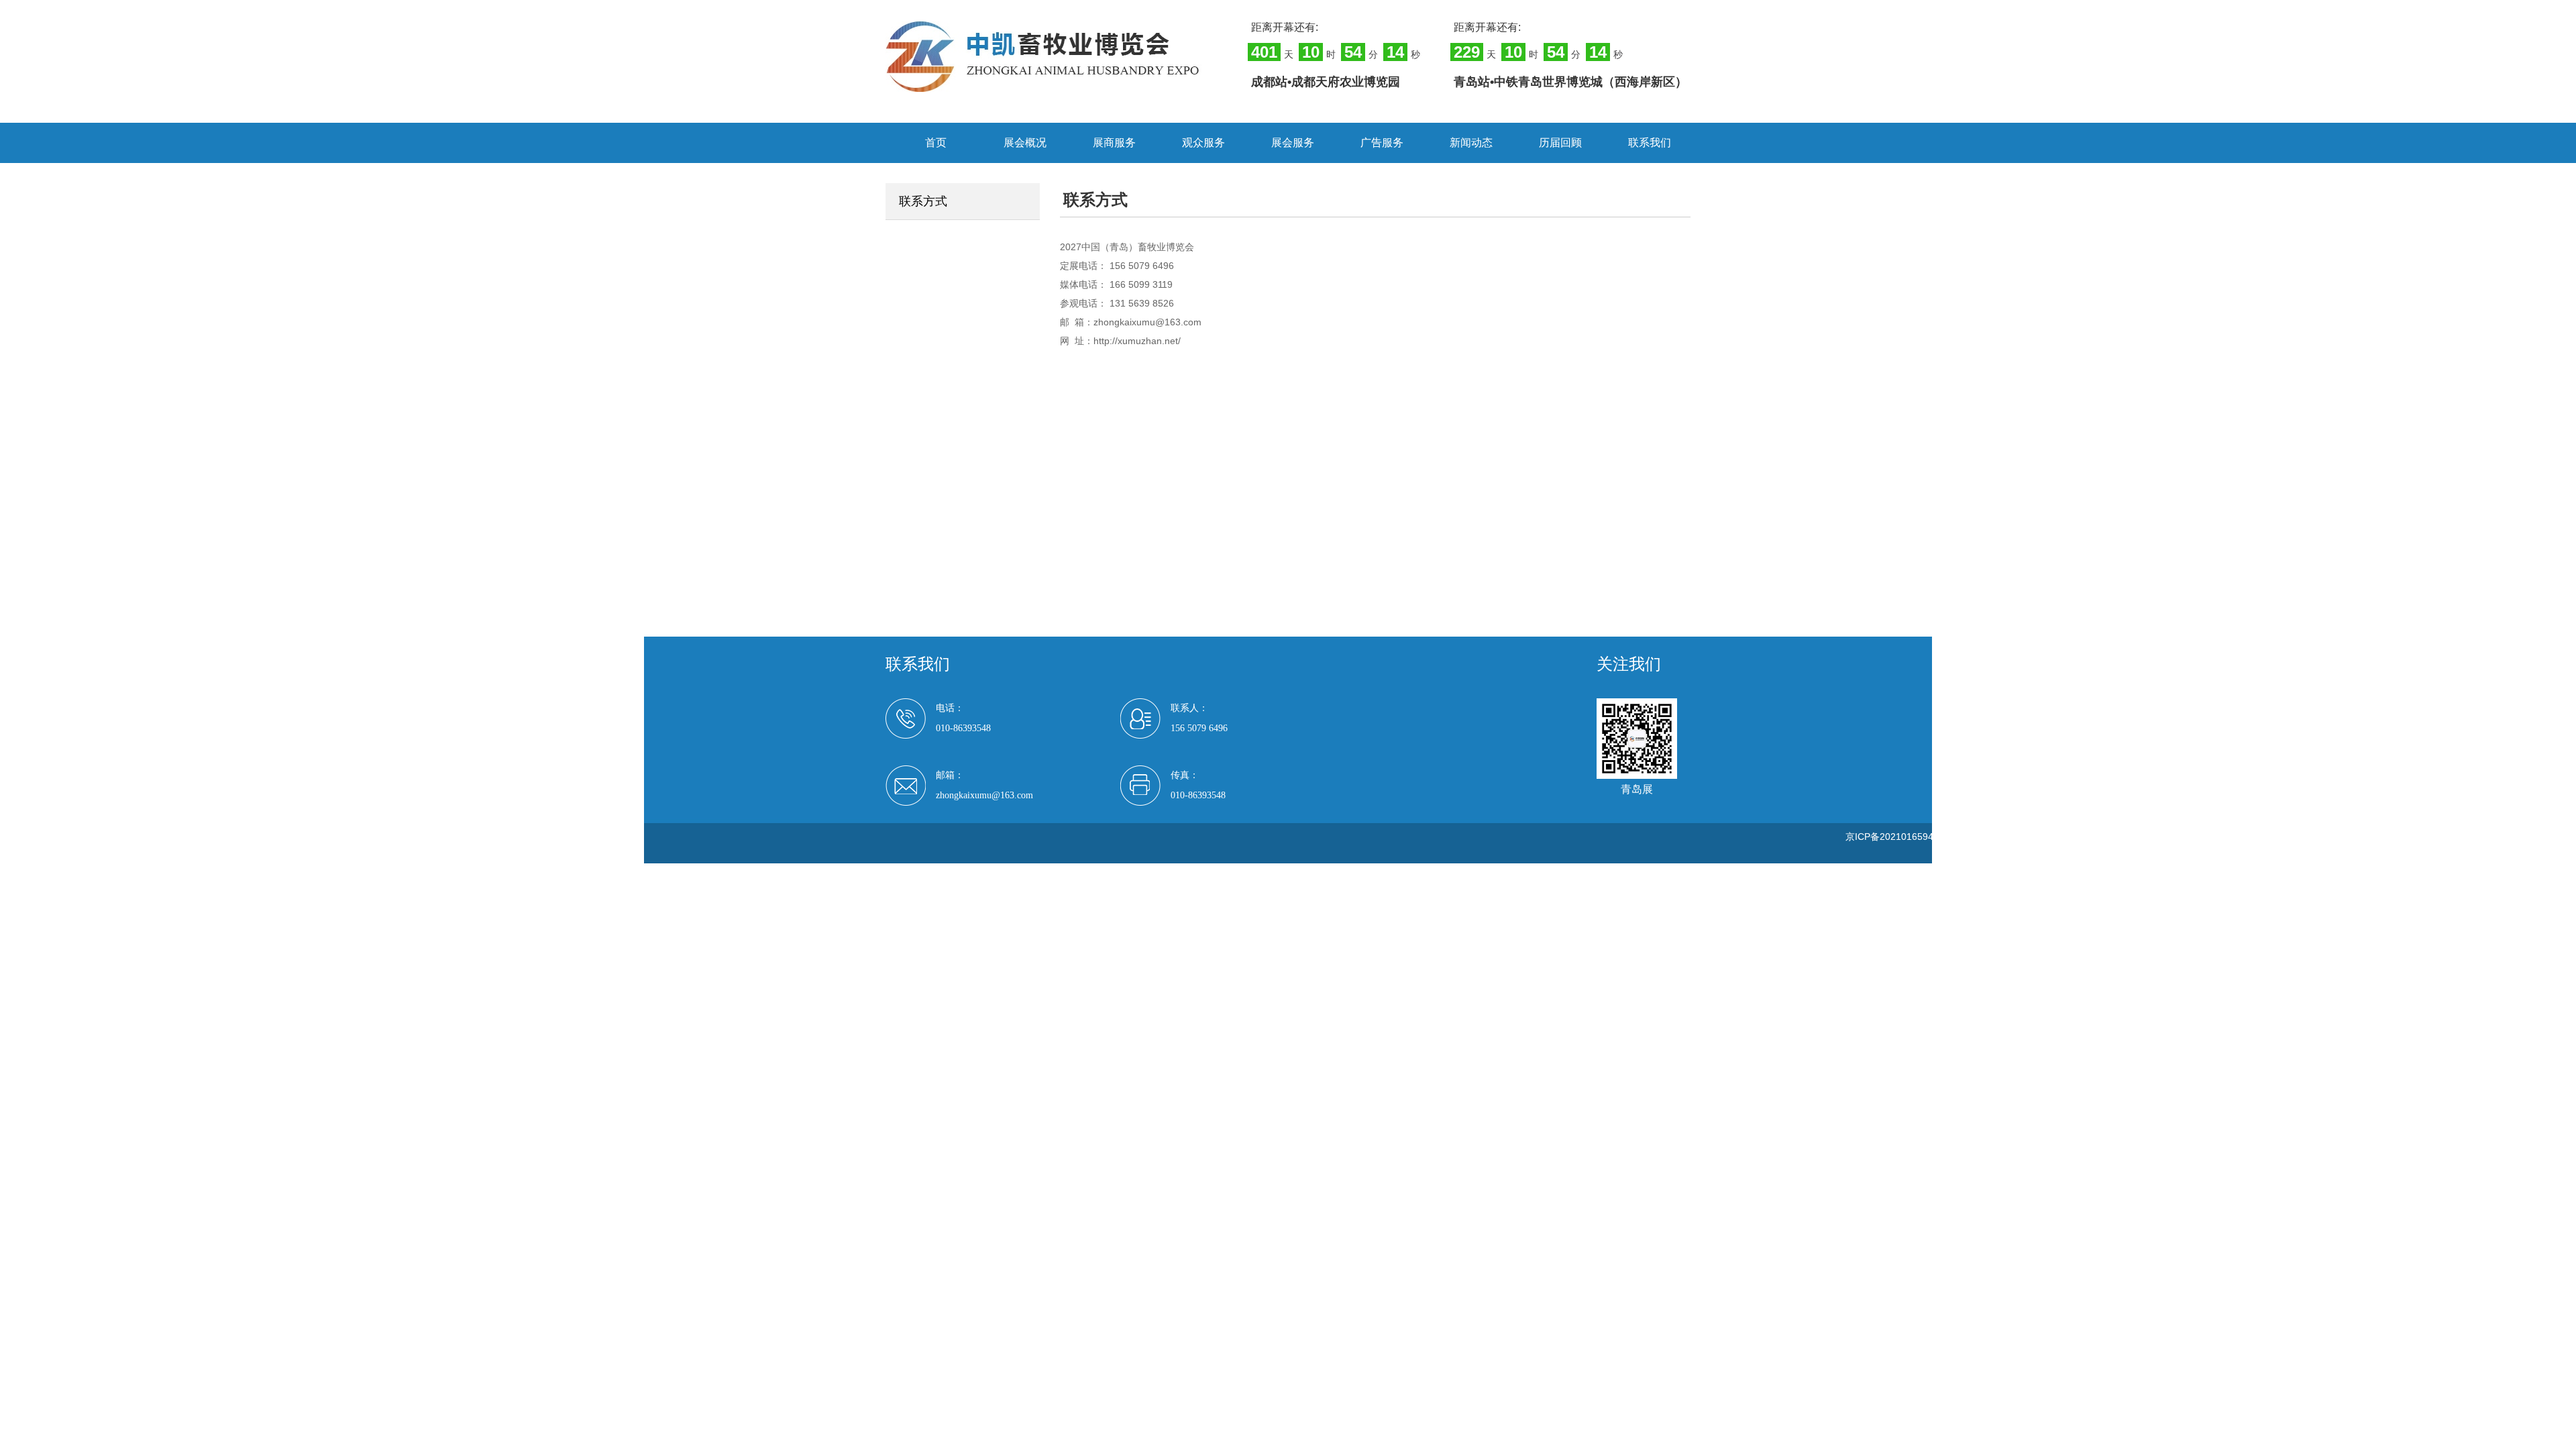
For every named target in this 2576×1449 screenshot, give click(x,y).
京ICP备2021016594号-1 (1898, 837)
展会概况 (1025, 143)
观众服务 (1203, 143)
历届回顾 (1560, 143)
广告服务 (1382, 143)
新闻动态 (1471, 143)
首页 (936, 143)
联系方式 (923, 201)
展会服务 (1293, 143)
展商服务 (1114, 143)
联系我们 (1650, 143)
